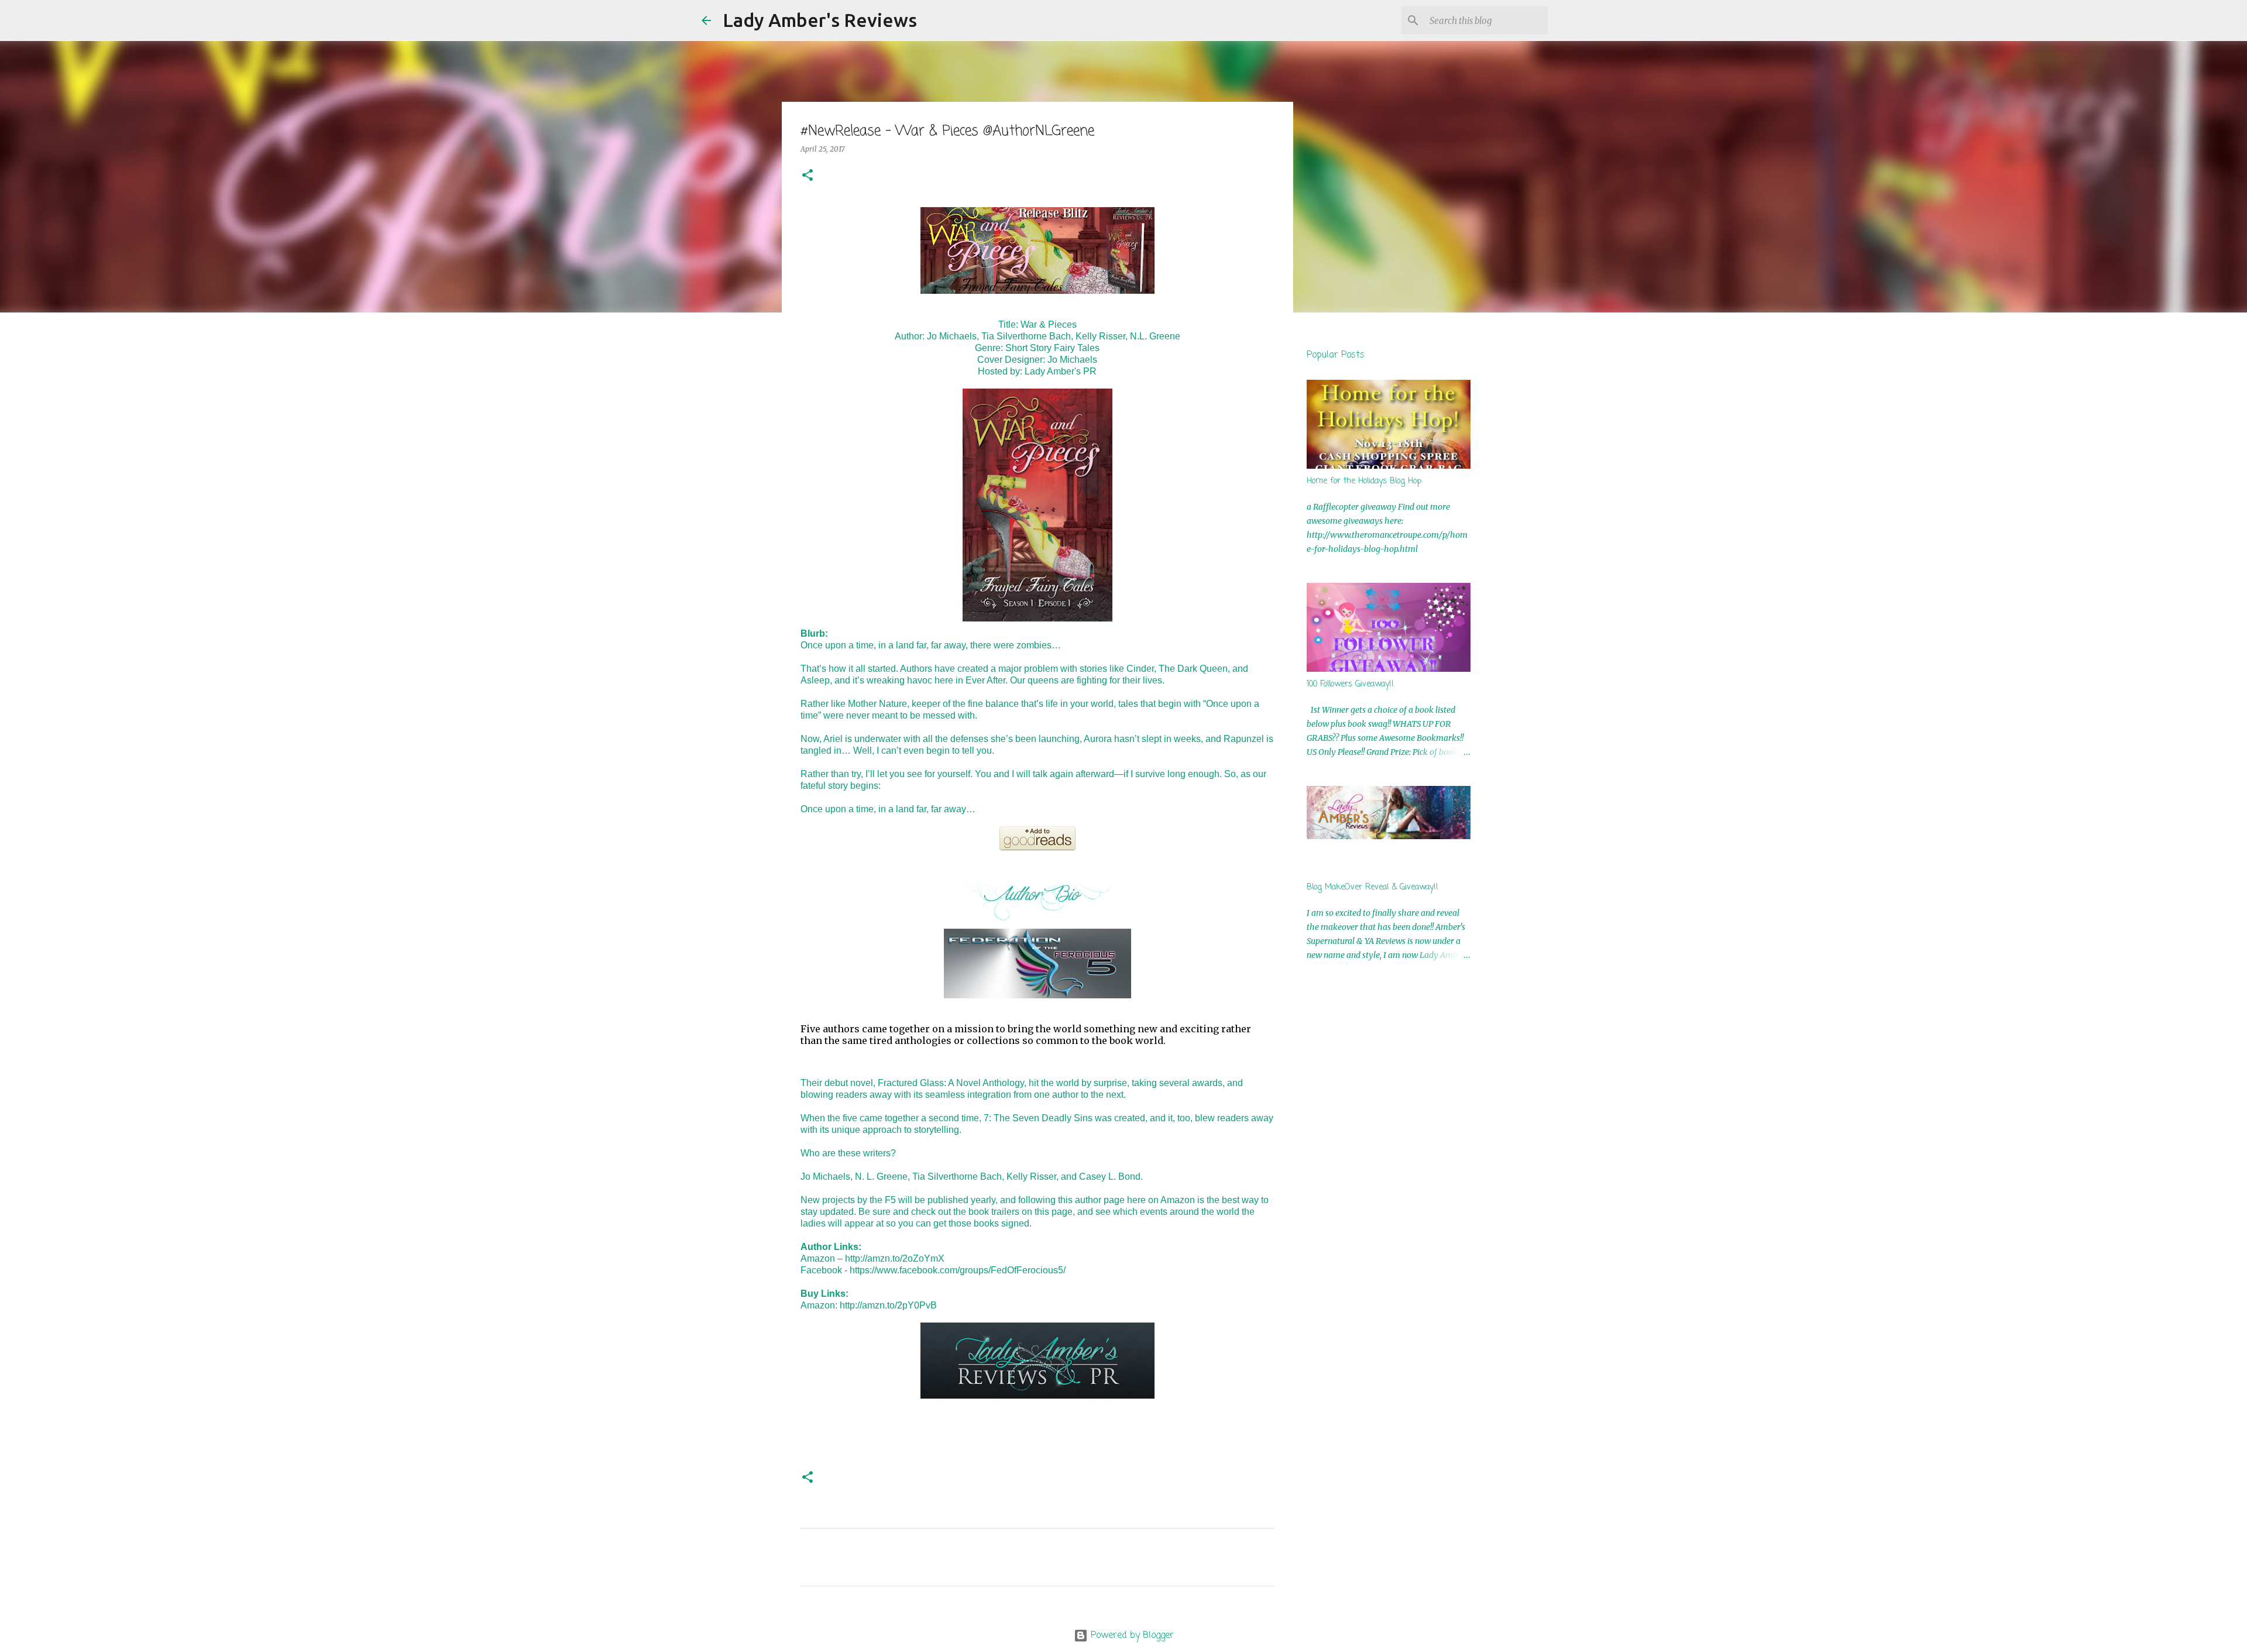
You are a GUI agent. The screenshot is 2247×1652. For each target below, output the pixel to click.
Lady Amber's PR (1061, 371)
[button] (808, 176)
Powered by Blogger (1131, 1636)
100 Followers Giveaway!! (1350, 684)
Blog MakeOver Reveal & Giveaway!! (1372, 887)
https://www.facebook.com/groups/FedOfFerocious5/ (958, 1270)
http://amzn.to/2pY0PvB (888, 1305)
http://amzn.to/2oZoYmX (895, 1258)
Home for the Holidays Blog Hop (1364, 481)
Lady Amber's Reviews (820, 20)
